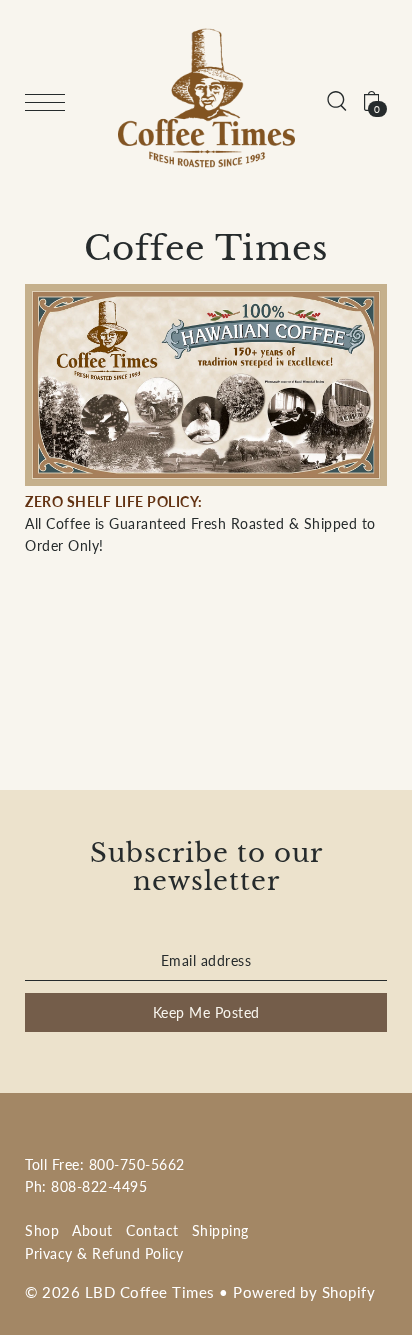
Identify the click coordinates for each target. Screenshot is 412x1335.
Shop (42, 1230)
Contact (152, 1230)
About (92, 1230)
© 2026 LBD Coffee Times (120, 1292)
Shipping (220, 1230)
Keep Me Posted (206, 1012)
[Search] (337, 99)
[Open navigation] (50, 101)
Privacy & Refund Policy (104, 1253)
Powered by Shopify (304, 1292)
